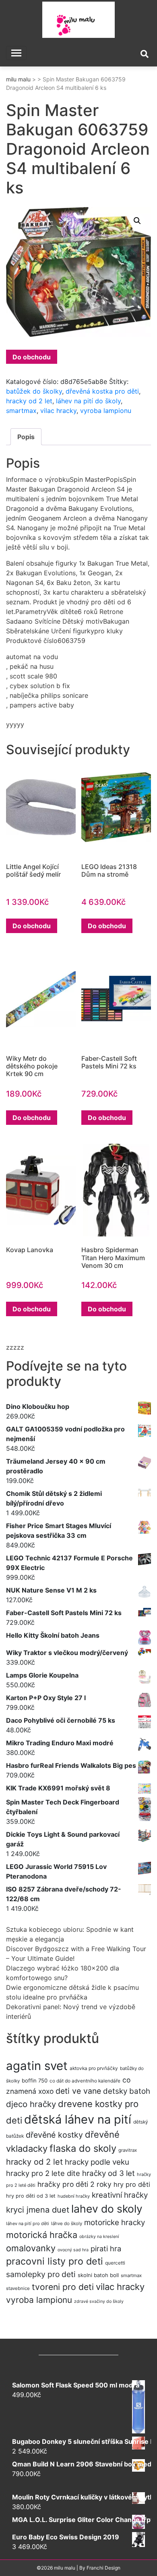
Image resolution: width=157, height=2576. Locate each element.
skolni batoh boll (98, 2275)
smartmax (21, 411)
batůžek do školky (34, 391)
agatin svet (37, 2066)
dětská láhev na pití (78, 2119)
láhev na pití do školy (88, 401)
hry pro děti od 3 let (31, 2196)
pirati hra (106, 2248)
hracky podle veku (97, 2162)
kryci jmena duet (38, 2210)
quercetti (115, 2263)
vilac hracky (58, 411)
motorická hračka (42, 2235)
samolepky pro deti (41, 2274)
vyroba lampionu (106, 411)
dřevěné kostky (54, 2135)
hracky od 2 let (29, 401)
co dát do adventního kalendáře (85, 2081)
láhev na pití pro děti (28, 2223)
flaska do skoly (83, 2148)
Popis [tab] (26, 437)
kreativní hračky (120, 2195)
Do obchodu (32, 357)
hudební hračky (74, 2196)
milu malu (18, 79)
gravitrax (128, 2150)
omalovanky (31, 2248)
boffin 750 (35, 2080)
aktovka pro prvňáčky (94, 2068)
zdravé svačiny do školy (99, 2301)
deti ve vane (78, 2091)
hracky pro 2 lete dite (43, 2173)
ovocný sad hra (73, 2250)
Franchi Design (103, 2568)
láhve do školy (67, 2223)
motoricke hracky (115, 2222)
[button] (137, 221)
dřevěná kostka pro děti (102, 391)
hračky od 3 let (108, 2173)
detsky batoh (127, 2091)
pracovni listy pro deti (55, 2261)
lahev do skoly (107, 2209)
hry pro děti (132, 2184)
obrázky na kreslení (99, 2237)
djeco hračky (31, 2104)
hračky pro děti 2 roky (74, 2184)
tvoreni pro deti (63, 2287)
